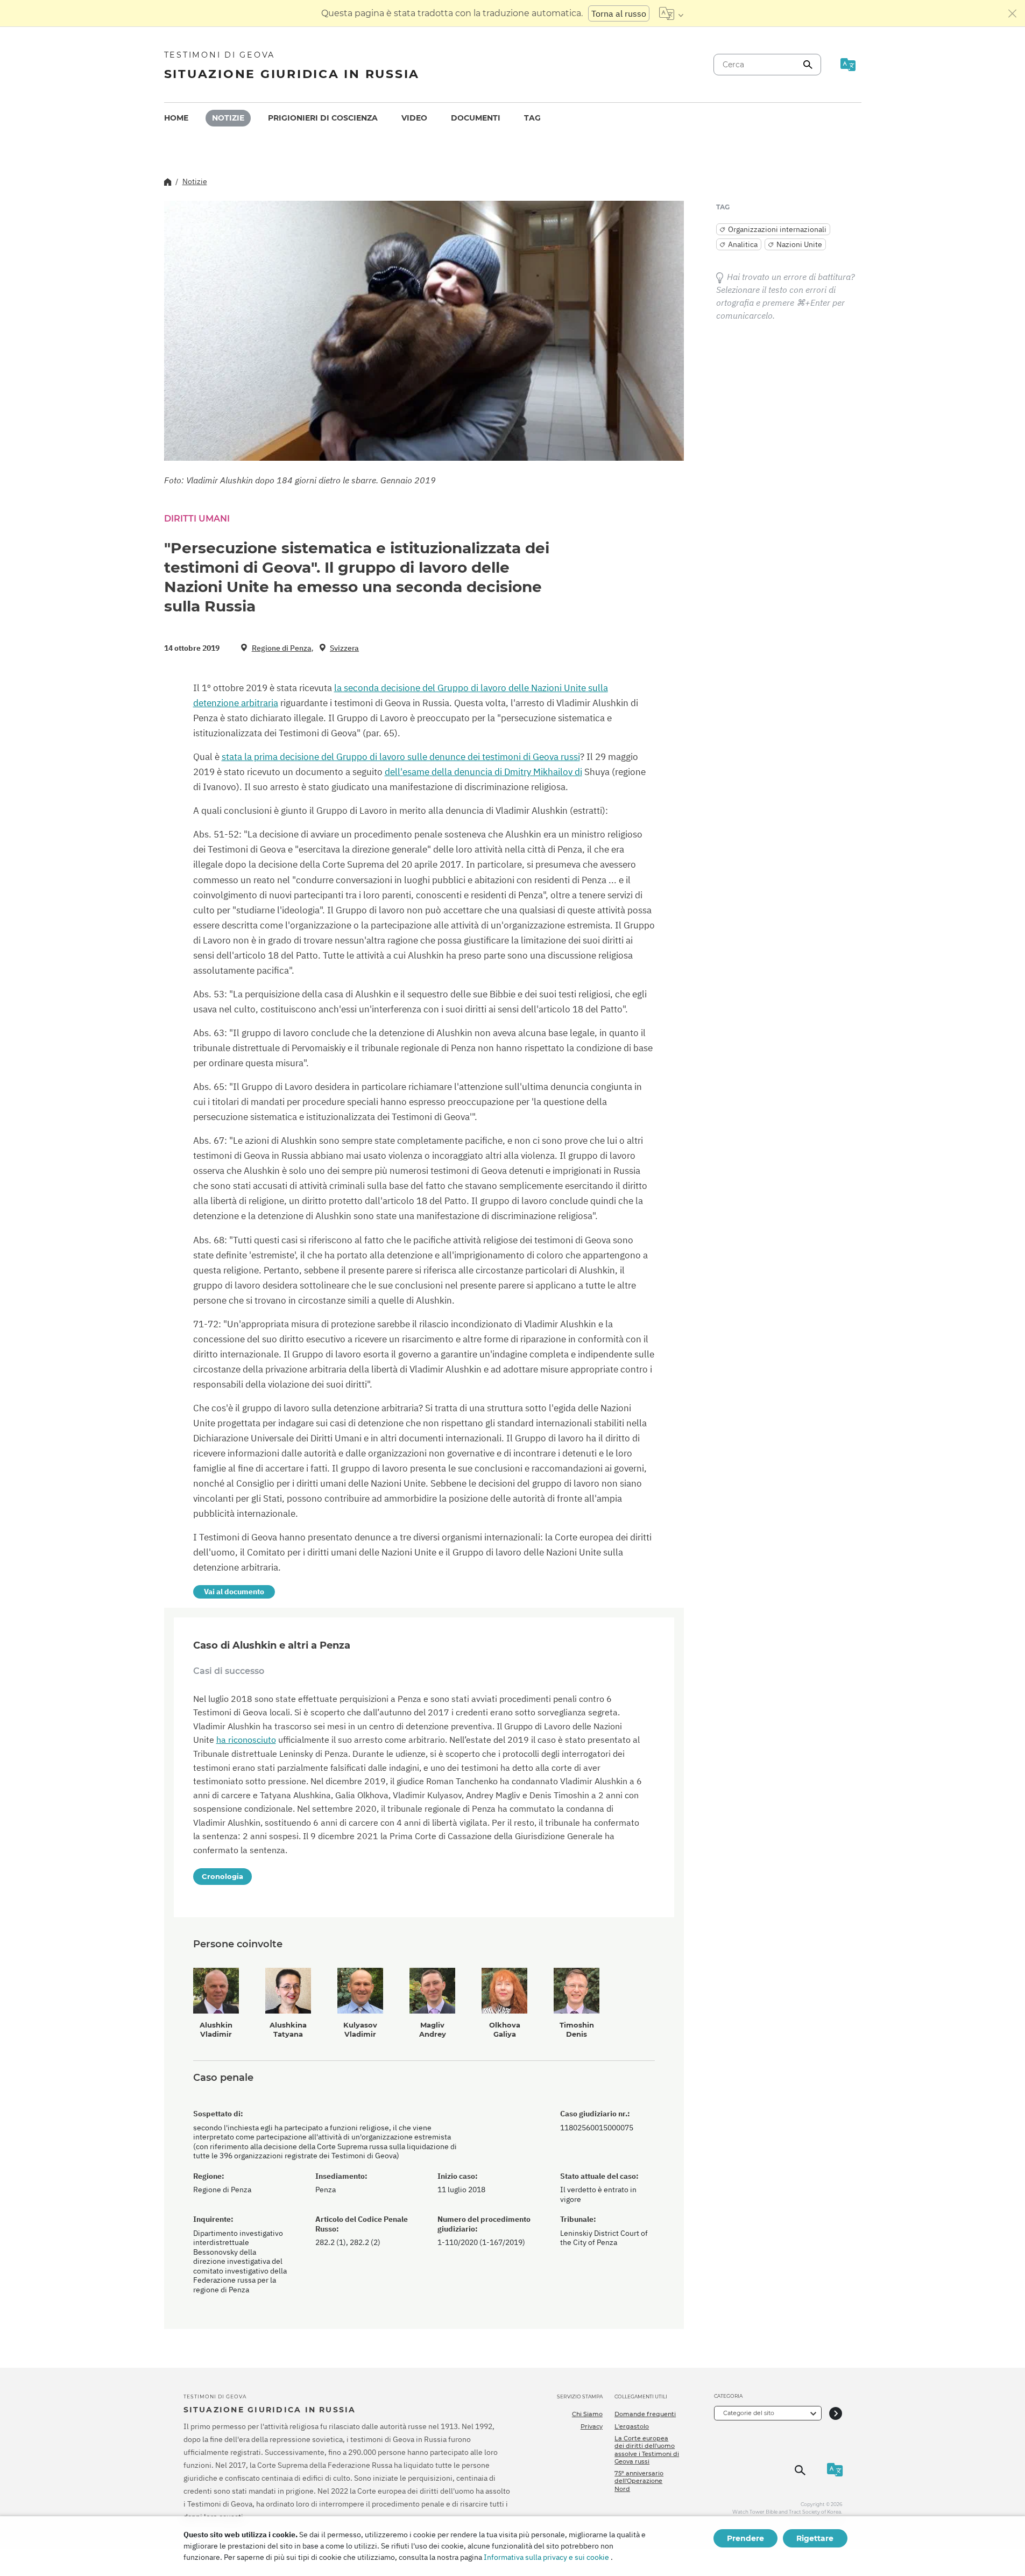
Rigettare (815, 2538)
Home (176, 118)
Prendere (745, 2538)
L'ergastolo (632, 2426)
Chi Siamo (587, 2414)
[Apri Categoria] (836, 2413)
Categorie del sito (749, 2413)
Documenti (476, 118)
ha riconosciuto (246, 1740)
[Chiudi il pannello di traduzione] (1013, 13)
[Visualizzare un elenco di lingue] (671, 13)
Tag (532, 118)
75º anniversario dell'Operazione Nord (639, 2481)
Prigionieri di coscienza (323, 118)
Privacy (592, 2426)
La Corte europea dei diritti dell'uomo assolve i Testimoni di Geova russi (647, 2450)
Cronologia (222, 1876)
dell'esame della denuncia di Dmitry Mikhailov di (483, 772)
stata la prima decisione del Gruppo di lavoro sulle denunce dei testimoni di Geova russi (401, 757)
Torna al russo (619, 13)
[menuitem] (176, 118)
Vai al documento (234, 1592)
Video (414, 118)
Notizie (228, 118)
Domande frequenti (645, 2414)
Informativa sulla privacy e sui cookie (546, 2557)
